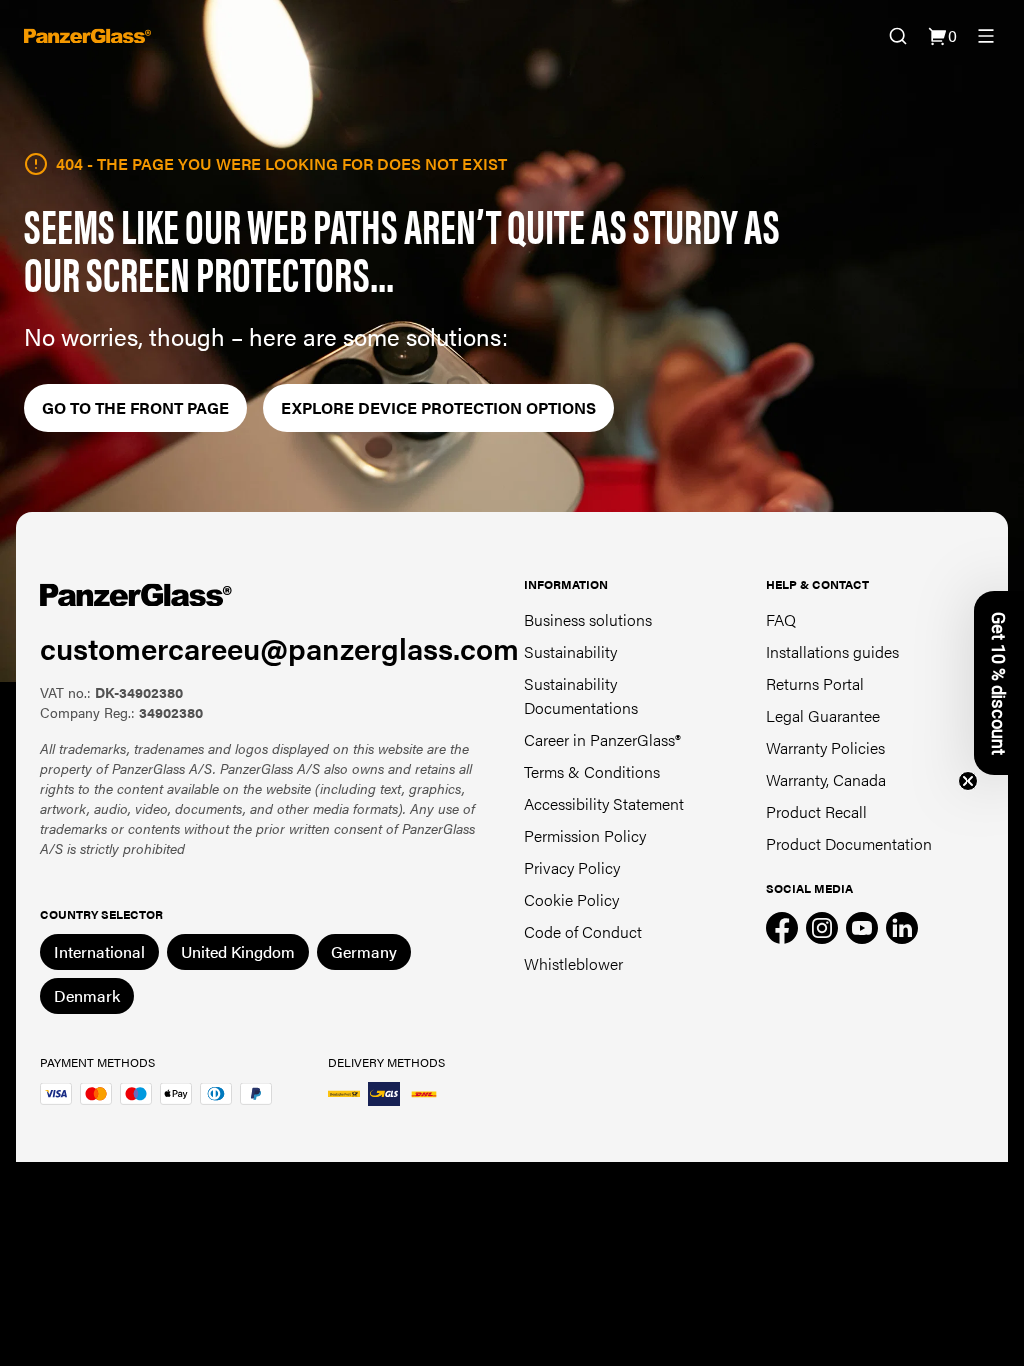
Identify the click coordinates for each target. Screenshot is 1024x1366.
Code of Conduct (583, 931)
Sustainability (570, 651)
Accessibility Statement (604, 803)
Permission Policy (585, 835)
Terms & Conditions (592, 771)
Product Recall (816, 811)
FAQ (781, 619)
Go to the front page (135, 407)
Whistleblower (573, 963)
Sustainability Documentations (581, 695)
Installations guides (832, 651)
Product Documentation (849, 843)
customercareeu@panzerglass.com (279, 647)
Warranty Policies (825, 747)
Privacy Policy (572, 867)
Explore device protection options (438, 407)
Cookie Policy (571, 899)
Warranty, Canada (826, 779)
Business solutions (588, 619)
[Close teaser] (968, 781)
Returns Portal (815, 683)
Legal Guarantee (823, 715)
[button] (999, 683)
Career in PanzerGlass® (602, 739)
